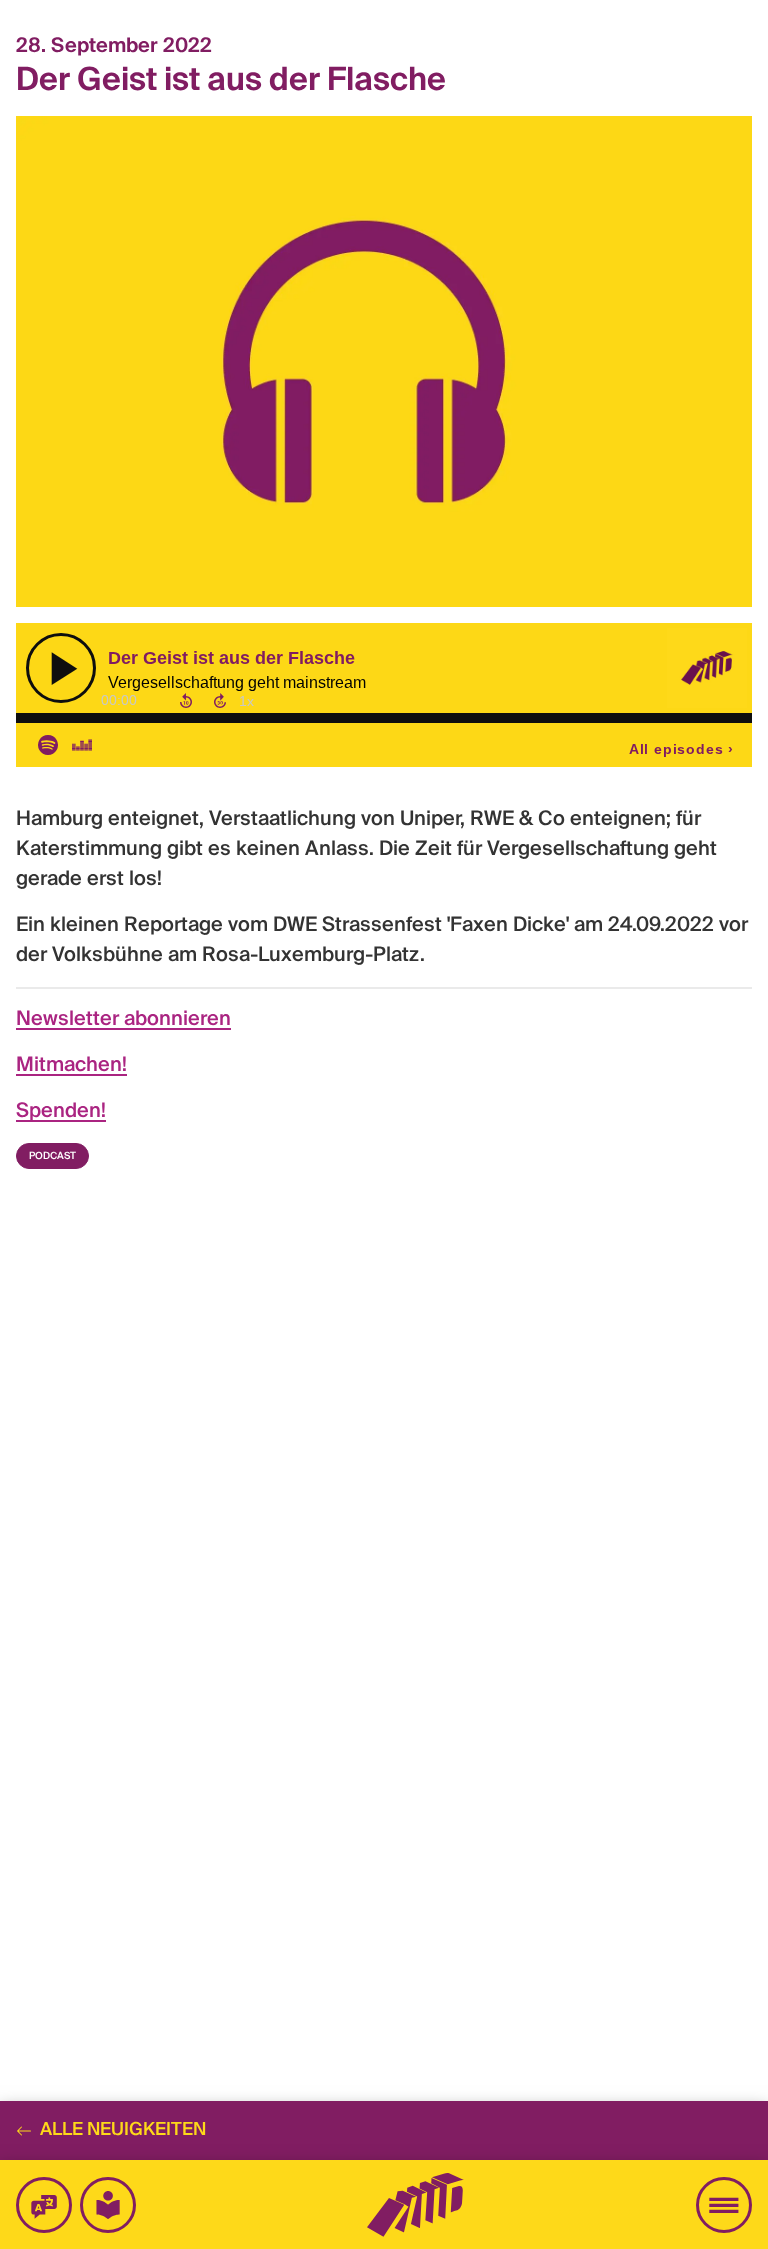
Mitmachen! (71, 1066)
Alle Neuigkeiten (123, 2130)
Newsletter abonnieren (123, 1020)
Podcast (52, 1156)
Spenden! (61, 1112)
